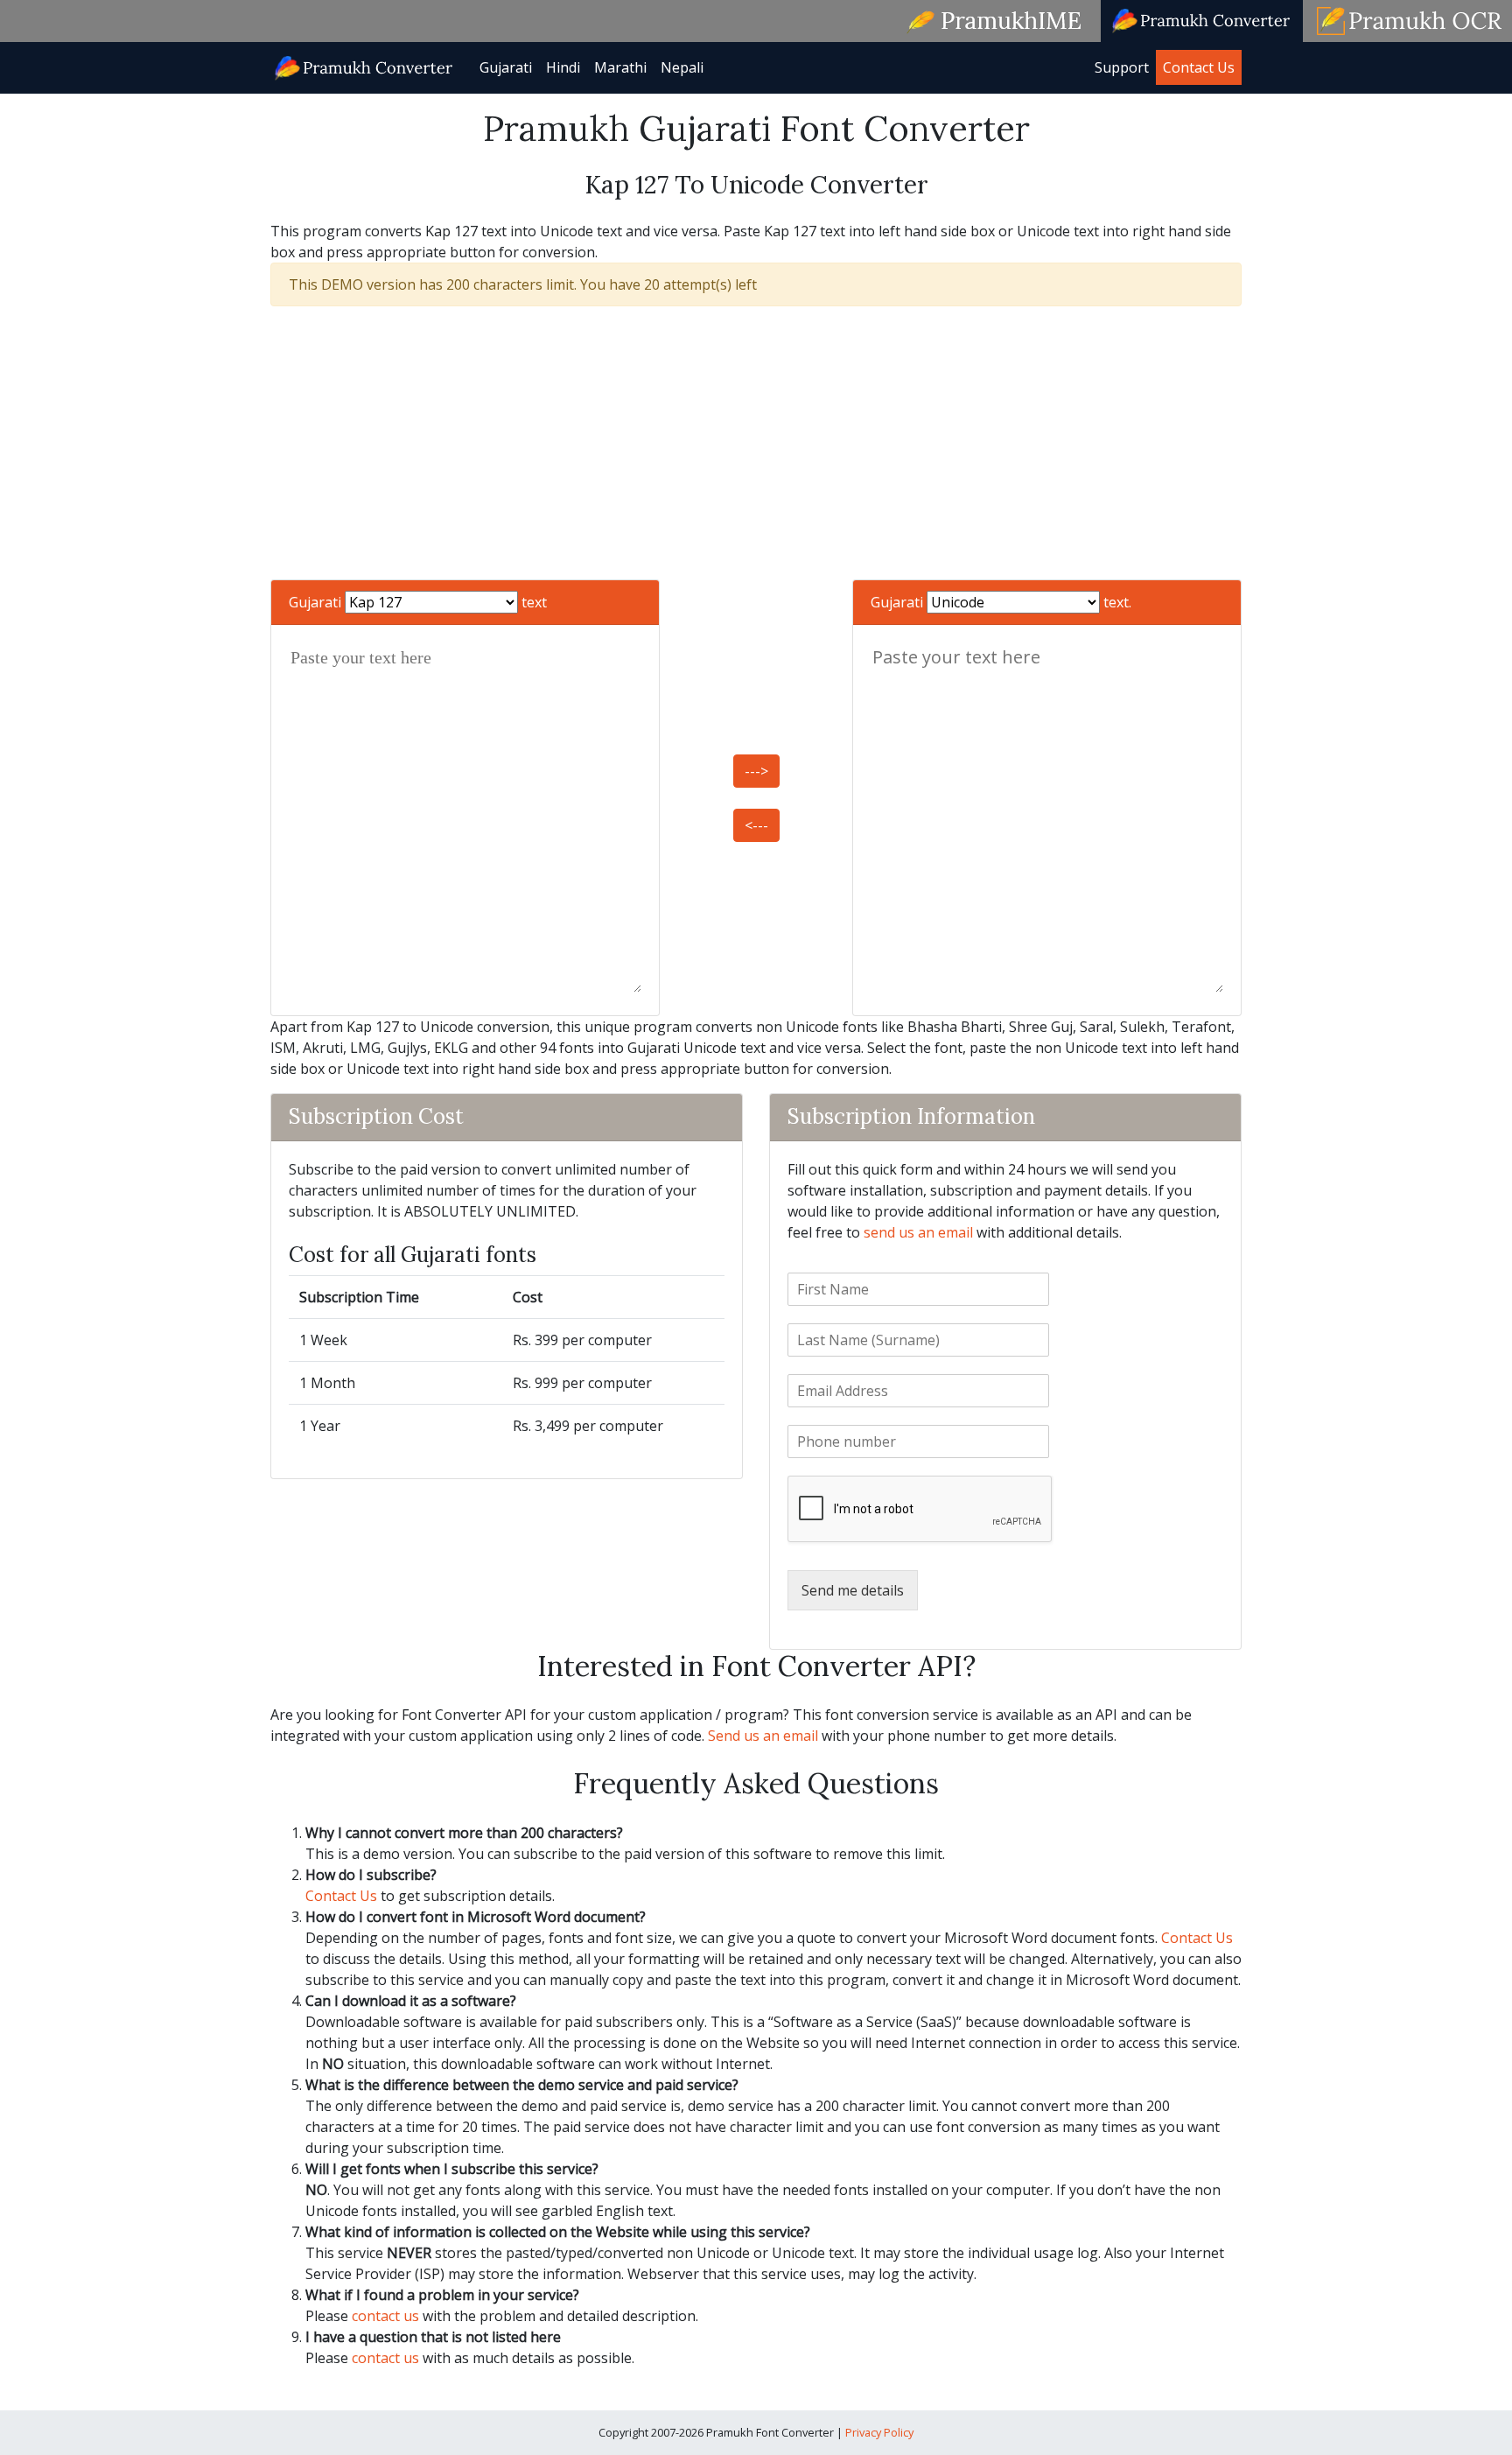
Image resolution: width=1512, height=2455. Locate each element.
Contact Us (1199, 67)
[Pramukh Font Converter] (364, 66)
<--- (756, 825)
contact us (385, 2316)
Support (1122, 67)
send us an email (918, 1232)
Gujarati (506, 67)
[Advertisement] (756, 443)
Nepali (682, 67)
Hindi (563, 67)
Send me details (853, 1590)
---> (756, 771)
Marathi (620, 67)
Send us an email (763, 1736)
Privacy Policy (879, 2432)
